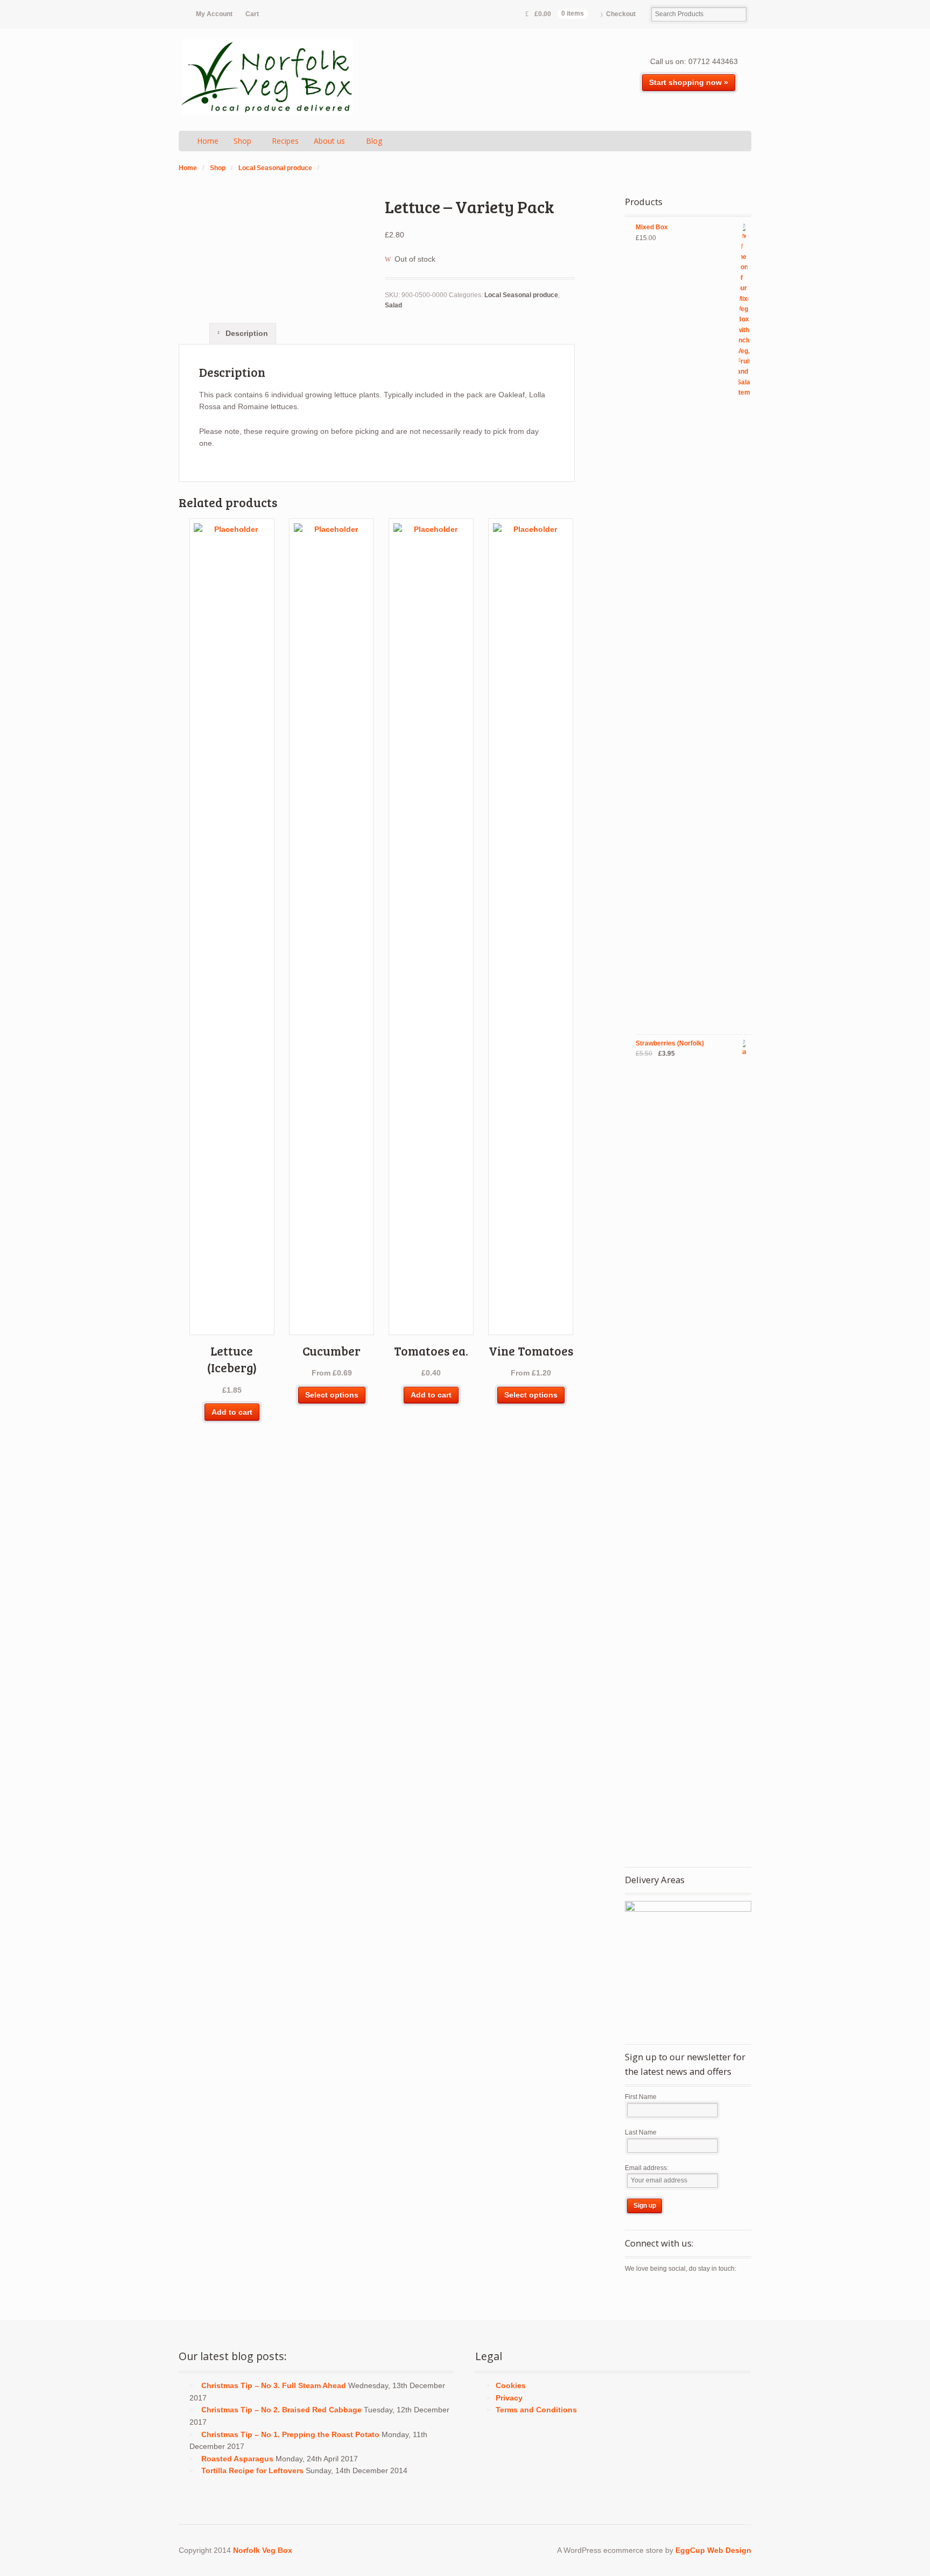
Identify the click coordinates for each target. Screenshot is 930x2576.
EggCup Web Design (713, 2550)
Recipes (285, 141)
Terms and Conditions (536, 2410)
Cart (252, 14)
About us (329, 141)
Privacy (509, 2398)
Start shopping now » (689, 82)
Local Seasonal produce (275, 168)
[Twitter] (633, 2292)
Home (208, 141)
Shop (242, 141)
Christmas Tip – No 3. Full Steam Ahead (274, 2385)
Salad (393, 305)
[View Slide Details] (688, 1964)
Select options (332, 1395)
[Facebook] (652, 2292)
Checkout (621, 14)
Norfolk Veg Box (263, 2550)
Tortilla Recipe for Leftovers (252, 2470)
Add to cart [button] (232, 1412)
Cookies (511, 2385)
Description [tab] (246, 333)
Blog (374, 141)
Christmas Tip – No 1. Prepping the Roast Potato (290, 2434)
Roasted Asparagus (237, 2459)
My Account (214, 14)
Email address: (647, 2168)
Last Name (641, 2132)
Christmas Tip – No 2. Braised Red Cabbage (281, 2410)
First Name (641, 2097)
